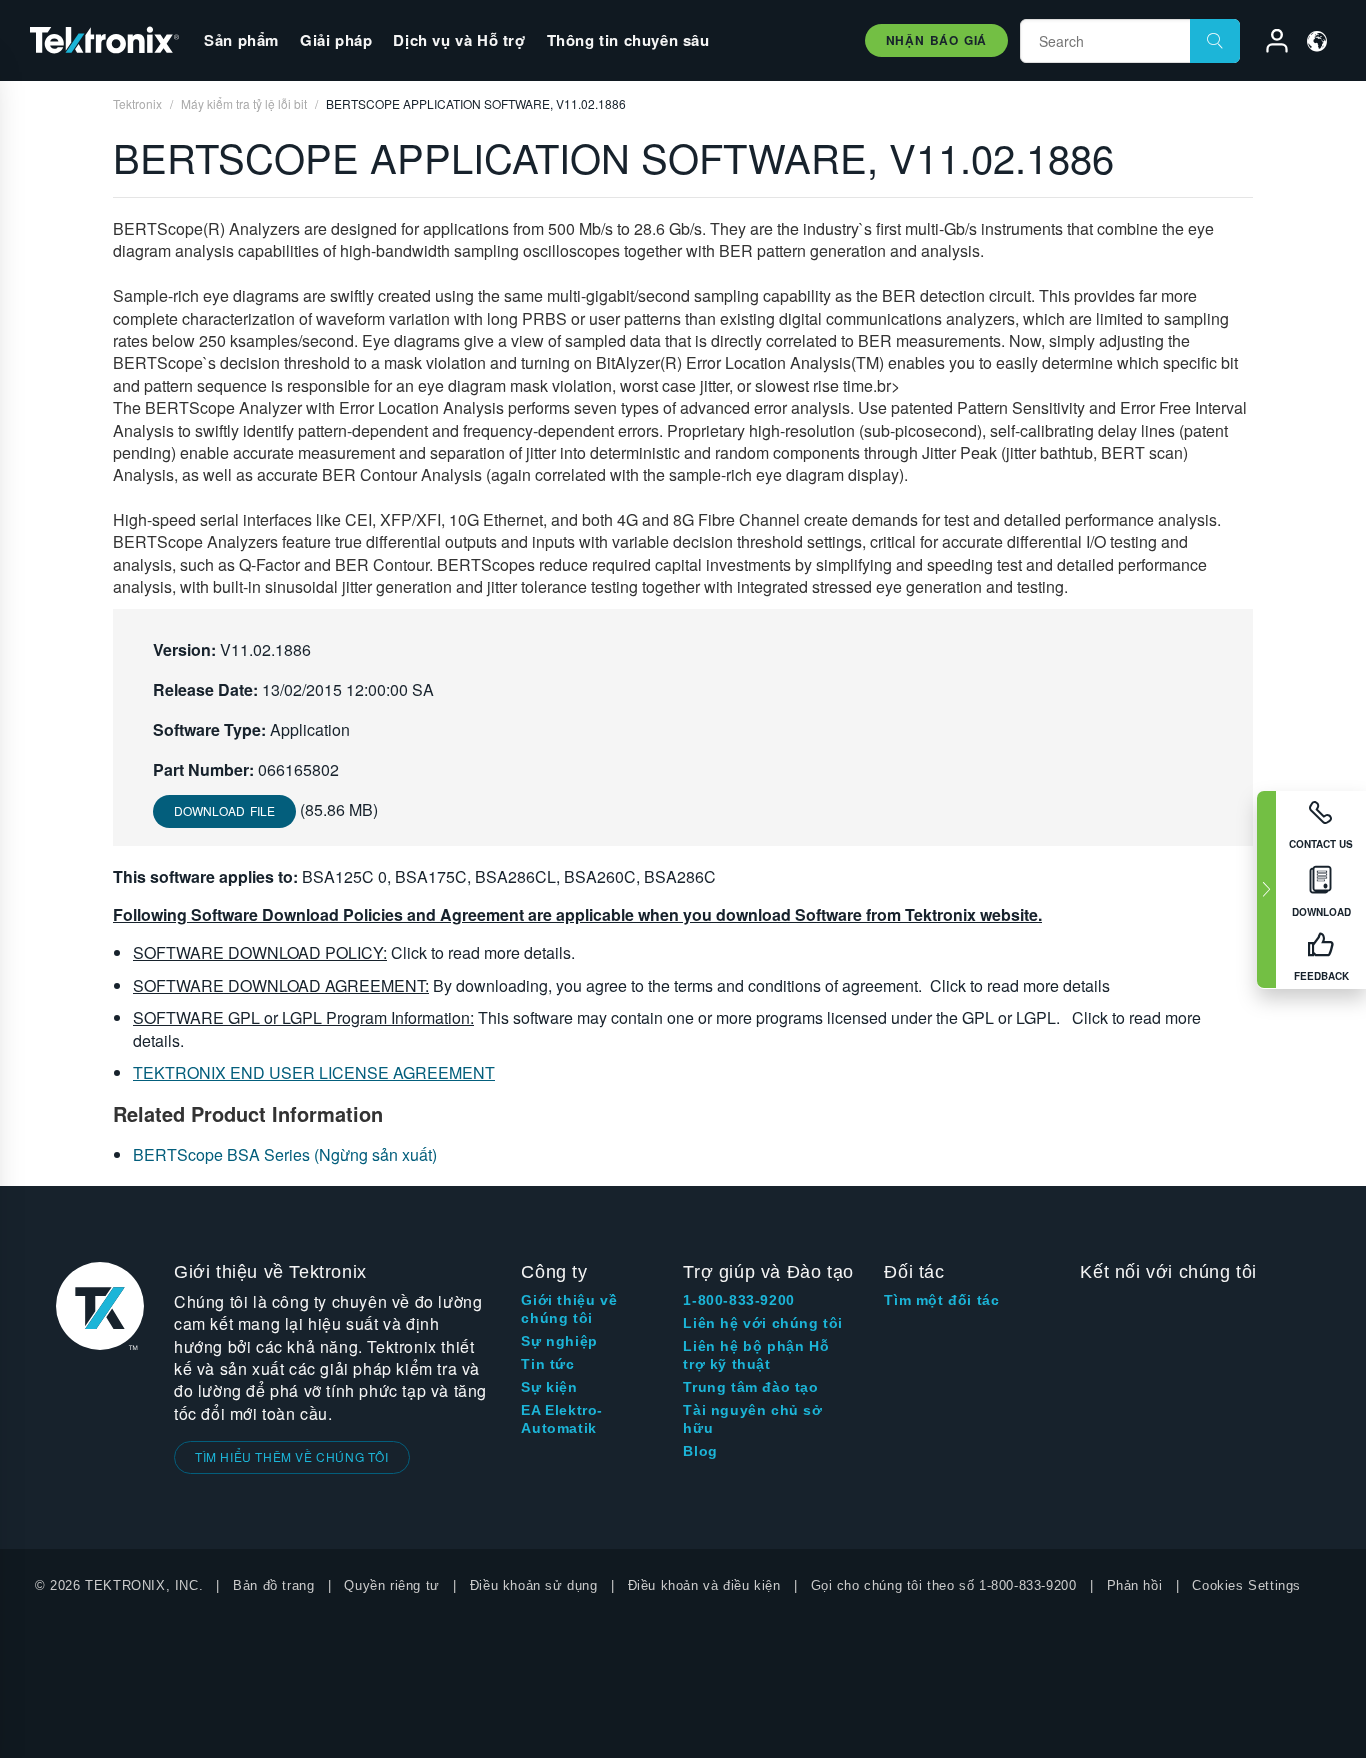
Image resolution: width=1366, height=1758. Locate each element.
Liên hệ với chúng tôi (763, 1323)
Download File (224, 810)
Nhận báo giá (936, 40)
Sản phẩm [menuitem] (241, 40)
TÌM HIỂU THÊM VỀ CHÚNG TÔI (292, 1456)
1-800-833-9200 (738, 1300)
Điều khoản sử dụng (534, 1585)
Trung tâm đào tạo (750, 1387)
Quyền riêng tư (391, 1585)
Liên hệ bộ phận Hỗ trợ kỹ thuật (756, 1355)
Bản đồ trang (273, 1585)
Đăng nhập (1268, 44)
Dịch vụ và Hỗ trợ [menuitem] (459, 40)
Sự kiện (549, 1387)
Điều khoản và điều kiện (704, 1585)
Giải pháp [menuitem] (336, 40)
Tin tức (547, 1364)
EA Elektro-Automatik (562, 1419)
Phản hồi (1135, 1585)
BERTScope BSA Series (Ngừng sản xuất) (285, 1154)
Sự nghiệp (559, 1341)
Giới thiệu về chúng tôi (569, 1309)
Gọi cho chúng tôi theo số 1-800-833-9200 (944, 1585)
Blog (700, 1451)
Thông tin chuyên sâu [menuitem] (628, 40)
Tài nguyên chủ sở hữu (752, 1419)
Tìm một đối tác (941, 1300)
